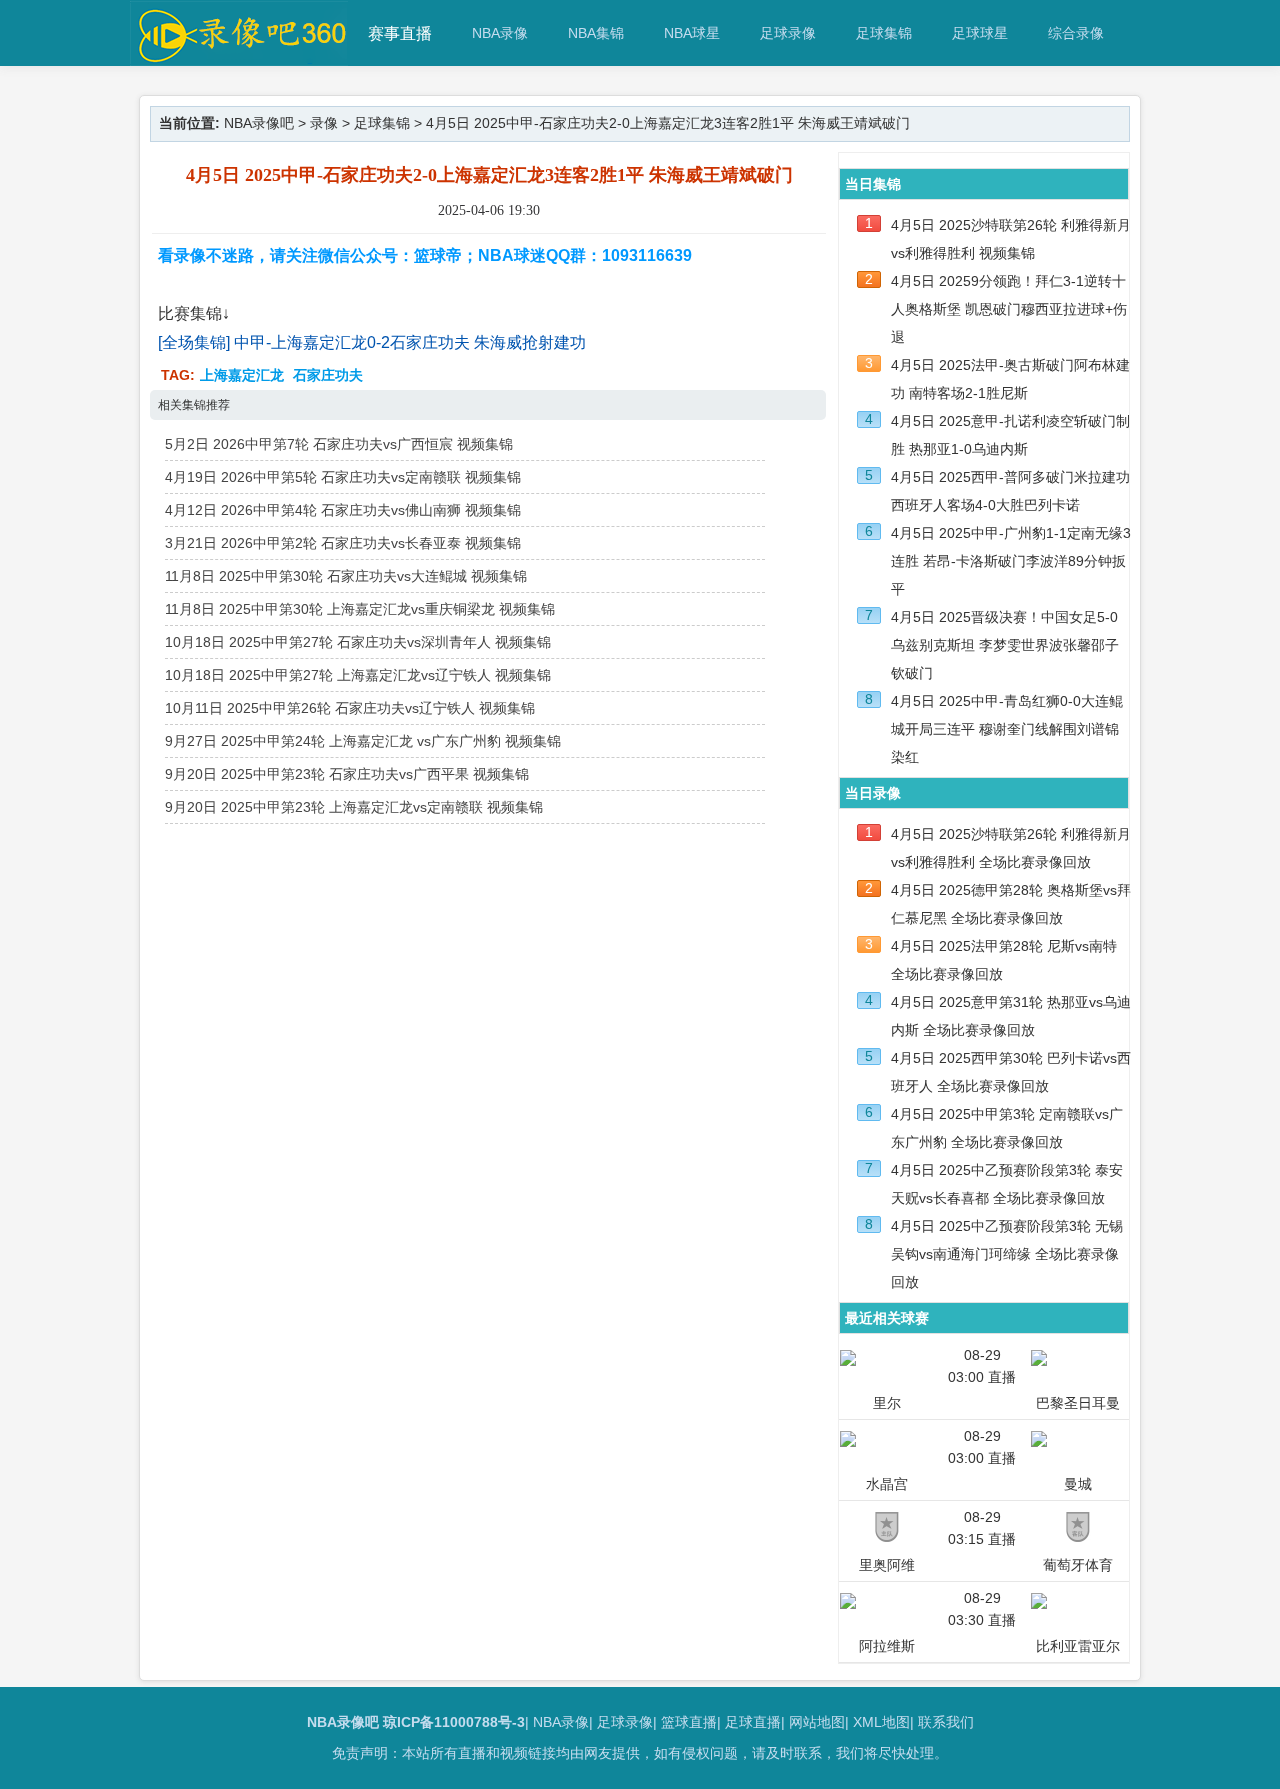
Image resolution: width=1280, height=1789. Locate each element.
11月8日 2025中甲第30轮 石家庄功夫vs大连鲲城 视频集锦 (346, 576)
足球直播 (753, 1722)
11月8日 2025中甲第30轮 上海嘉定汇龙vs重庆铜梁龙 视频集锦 (360, 609)
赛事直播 (400, 33)
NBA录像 (500, 33)
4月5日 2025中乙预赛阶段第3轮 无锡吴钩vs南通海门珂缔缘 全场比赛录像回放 (1007, 1254)
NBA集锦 (596, 33)
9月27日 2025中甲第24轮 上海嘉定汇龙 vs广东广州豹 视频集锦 (363, 741)
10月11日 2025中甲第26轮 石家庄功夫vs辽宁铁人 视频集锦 (350, 708)
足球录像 (788, 33)
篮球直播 (689, 1722)
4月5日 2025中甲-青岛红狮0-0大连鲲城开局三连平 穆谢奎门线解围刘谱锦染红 (1007, 729)
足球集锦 (884, 33)
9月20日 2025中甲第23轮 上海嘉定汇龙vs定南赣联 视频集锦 (354, 807)
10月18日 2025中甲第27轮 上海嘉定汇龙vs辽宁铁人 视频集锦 (358, 675)
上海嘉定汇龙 (242, 375)
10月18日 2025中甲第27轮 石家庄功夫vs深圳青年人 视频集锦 (358, 642)
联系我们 (946, 1722)
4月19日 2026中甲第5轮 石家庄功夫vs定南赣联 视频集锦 (343, 477)
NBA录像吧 (259, 123)
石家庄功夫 (328, 375)
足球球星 (980, 33)
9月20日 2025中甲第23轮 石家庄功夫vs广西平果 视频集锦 (347, 774)
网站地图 (817, 1722)
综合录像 (1076, 33)
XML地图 (881, 1722)
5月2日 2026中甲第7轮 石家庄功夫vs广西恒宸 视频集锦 (339, 444)
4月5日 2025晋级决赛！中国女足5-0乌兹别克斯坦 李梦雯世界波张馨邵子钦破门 (1005, 645)
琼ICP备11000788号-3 (454, 1722)
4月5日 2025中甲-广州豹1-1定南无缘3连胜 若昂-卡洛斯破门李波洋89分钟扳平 (1011, 561)
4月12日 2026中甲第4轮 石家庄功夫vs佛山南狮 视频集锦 (343, 510)
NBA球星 (692, 33)
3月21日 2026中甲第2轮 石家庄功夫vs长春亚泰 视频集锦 (343, 543)
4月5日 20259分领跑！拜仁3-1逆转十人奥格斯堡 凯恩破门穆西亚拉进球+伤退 (1009, 309)
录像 (324, 123)
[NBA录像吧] (239, 56)
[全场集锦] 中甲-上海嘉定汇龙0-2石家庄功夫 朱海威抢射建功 (372, 342)
